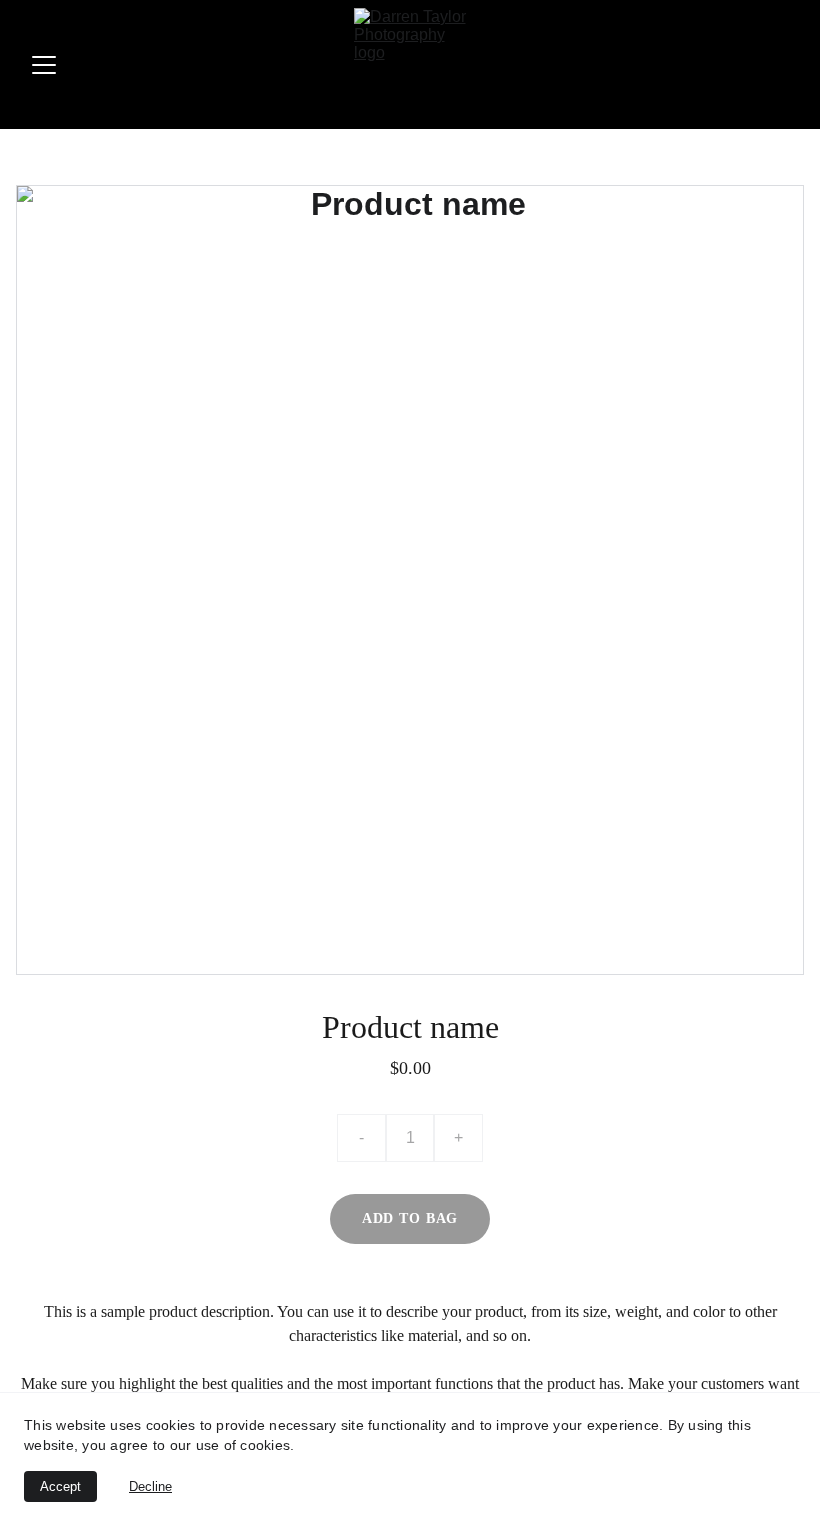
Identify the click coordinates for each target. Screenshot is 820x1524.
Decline (150, 1486)
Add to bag (410, 1218)
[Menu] (44, 65)
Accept (60, 1486)
